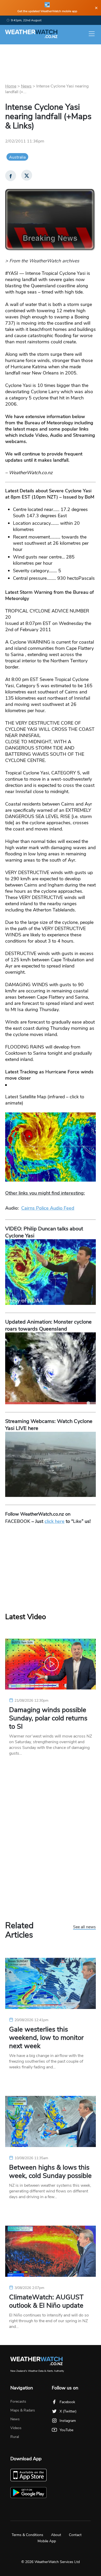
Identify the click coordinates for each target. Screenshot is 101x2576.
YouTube (66, 2430)
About (56, 2535)
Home (11, 86)
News (26, 86)
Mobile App (47, 2541)
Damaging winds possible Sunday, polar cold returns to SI (48, 1718)
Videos (16, 2428)
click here (55, 1521)
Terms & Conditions (27, 2535)
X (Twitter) (68, 2411)
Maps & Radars (23, 2410)
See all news (84, 1927)
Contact (75, 2535)
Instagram (68, 2421)
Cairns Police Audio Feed (48, 1208)
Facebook (67, 2402)
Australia (17, 157)
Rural (15, 2437)
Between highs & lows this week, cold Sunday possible (50, 2172)
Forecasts (18, 2401)
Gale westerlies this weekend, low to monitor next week (46, 2038)
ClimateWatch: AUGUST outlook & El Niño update (46, 2301)
